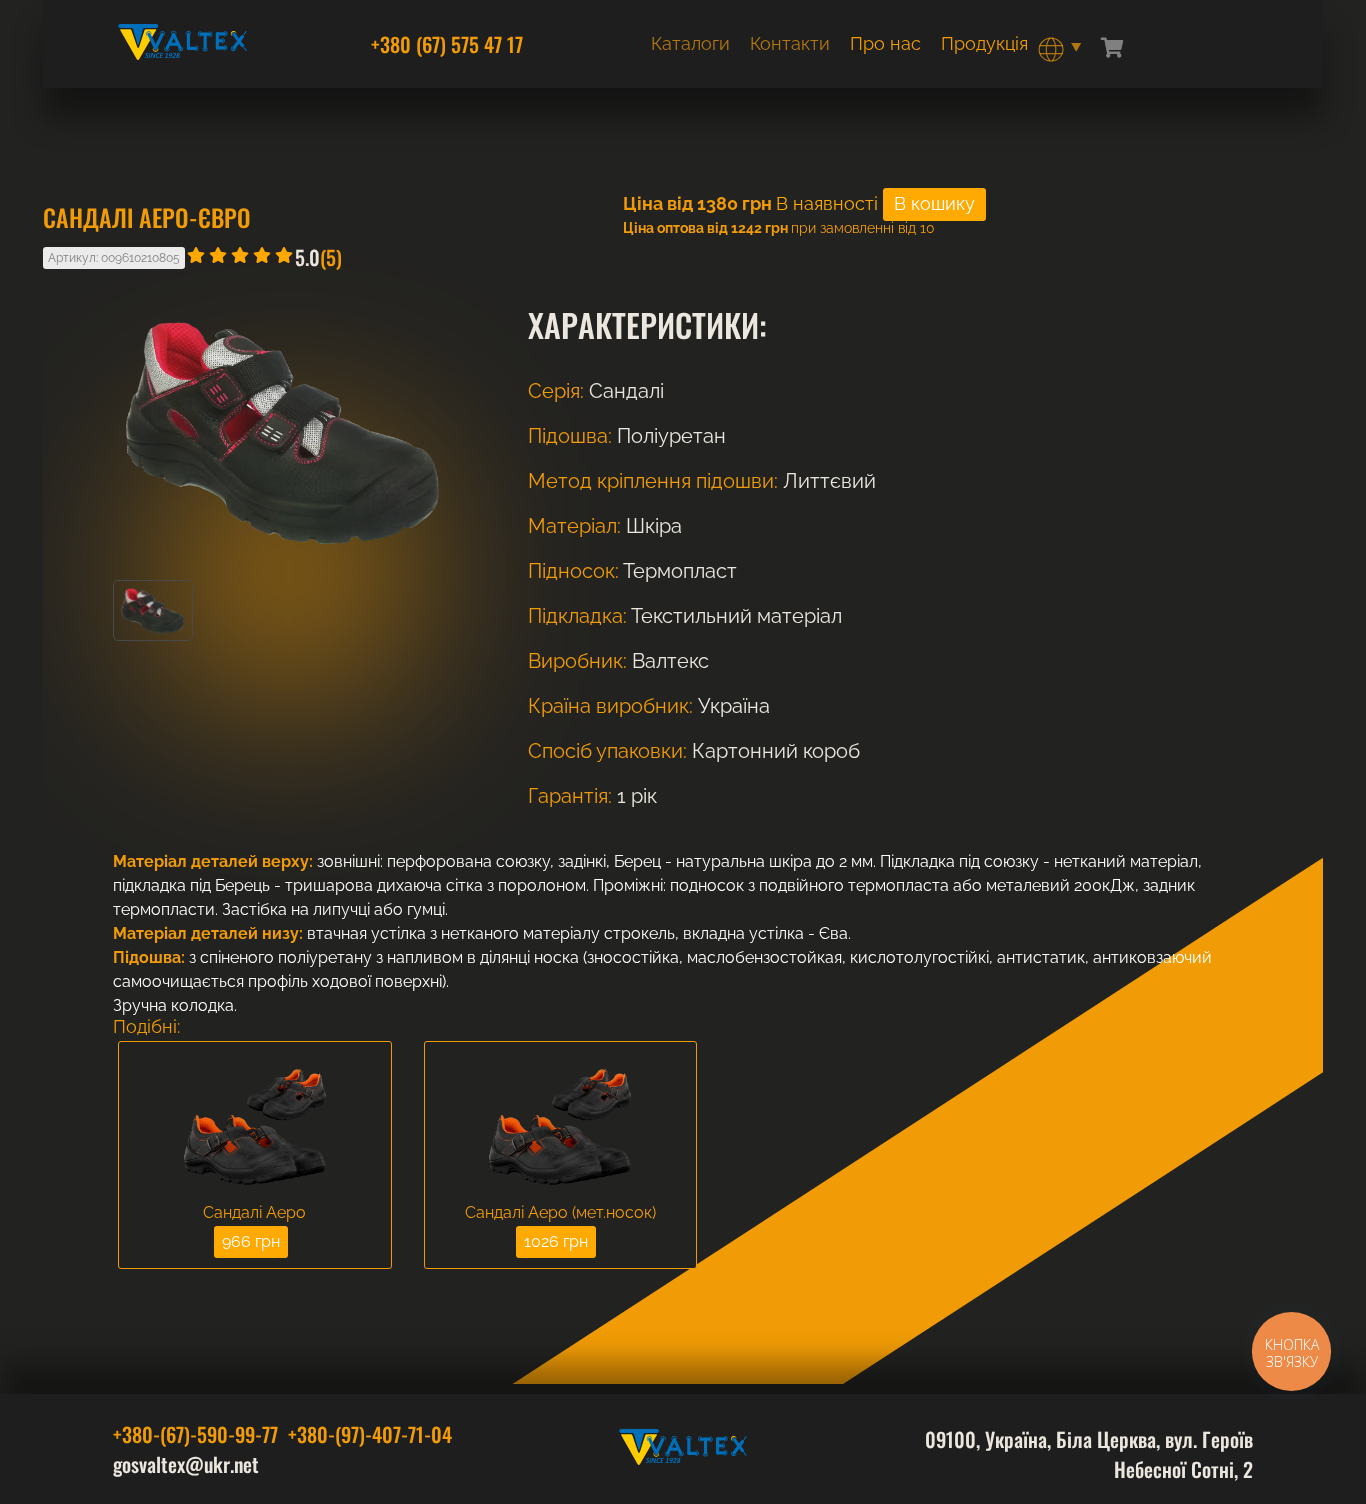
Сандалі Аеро (254, 1213)
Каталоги (690, 43)
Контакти (790, 43)
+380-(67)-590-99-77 (195, 1434)
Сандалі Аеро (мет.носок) (560, 1213)
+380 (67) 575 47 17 (447, 44)
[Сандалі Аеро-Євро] (153, 635)
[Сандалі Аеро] (255, 1128)
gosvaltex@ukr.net (186, 1464)
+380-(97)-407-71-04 (370, 1434)
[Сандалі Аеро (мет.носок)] (561, 1128)
